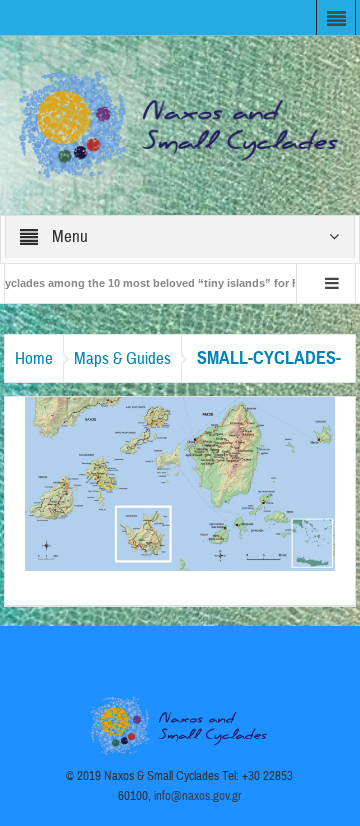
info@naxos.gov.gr (198, 796)
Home (34, 358)
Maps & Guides (122, 358)
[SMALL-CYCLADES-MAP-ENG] (180, 483)
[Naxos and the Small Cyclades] (180, 124)
